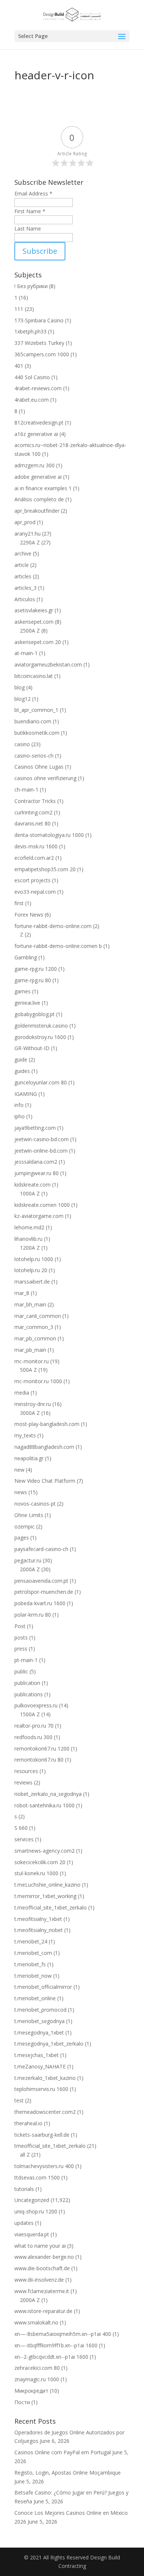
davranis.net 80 (32, 823)
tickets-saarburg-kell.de (42, 2135)
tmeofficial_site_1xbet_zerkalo (50, 2146)
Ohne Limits (29, 1515)
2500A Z (30, 631)
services (24, 1839)
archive (23, 553)
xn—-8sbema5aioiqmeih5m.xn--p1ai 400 (63, 2334)
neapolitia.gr (29, 1458)
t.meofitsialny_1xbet (38, 1919)
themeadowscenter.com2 (45, 2112)
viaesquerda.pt (32, 2234)
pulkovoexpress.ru (36, 1705)
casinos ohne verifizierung (45, 778)
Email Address (33, 193)
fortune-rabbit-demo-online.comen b (58, 946)
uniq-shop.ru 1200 (36, 2211)
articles (23, 576)
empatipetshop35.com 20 (45, 869)
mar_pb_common (35, 1338)
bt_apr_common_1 (36, 710)
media (22, 1393)
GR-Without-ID (32, 1048)
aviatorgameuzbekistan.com (48, 664)
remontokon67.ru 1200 (42, 1749)
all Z (25, 2155)
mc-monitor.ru (32, 1361)
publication (27, 1683)
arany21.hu (28, 534)
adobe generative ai (38, 477)
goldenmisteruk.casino (41, 1026)
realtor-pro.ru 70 (34, 1726)
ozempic (25, 1526)
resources (26, 1771)
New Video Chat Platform (45, 1481)
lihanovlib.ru (28, 1239)
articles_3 (25, 588)
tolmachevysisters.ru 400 (44, 2166)
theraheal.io (28, 2123)
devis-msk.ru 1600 (36, 846)
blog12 (23, 699)
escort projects (32, 880)
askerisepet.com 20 (38, 642)
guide (21, 1060)
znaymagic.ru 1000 (37, 2379)
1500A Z (30, 1714)
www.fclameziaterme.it (42, 2291)
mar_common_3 (34, 1327)
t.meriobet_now (33, 1976)
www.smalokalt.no (36, 2322)
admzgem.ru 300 (35, 465)
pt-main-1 (26, 1660)
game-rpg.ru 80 (33, 980)
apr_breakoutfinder (37, 511)
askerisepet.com (34, 622)
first (19, 903)
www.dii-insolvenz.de (39, 2280)
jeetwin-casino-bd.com (42, 1139)
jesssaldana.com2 (36, 1162)
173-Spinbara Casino (39, 320)
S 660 (21, 1828)
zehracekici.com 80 (37, 2368)
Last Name (28, 228)
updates (24, 2223)
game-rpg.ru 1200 (36, 969)
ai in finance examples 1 (43, 488)
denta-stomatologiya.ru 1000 (49, 835)
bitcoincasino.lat (34, 676)
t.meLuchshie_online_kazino (47, 1885)
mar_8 (22, 1293)
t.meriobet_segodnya (40, 2021)
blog (20, 687)
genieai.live (27, 1003)
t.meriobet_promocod (40, 2010)
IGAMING (26, 1094)
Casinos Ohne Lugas (39, 767)
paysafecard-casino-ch (41, 1549)
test (19, 2100)
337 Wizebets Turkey (39, 343)
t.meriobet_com (33, 1953)
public (21, 1671)
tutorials (24, 2189)
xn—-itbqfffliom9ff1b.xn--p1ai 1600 (56, 2345)
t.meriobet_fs (30, 1964)
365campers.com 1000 (42, 354)
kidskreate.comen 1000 (42, 1205)
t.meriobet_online (35, 1998)
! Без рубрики (31, 286)
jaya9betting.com (35, 1128)
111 (19, 309)
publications (29, 1694)
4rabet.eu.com (32, 400)
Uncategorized (32, 2200)
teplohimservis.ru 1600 (41, 2089)
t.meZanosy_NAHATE (40, 2066)
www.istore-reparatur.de (43, 2311)
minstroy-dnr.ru (33, 1404)
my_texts (25, 1435)
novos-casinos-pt (35, 1504)
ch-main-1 (26, 790)
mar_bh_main (30, 1304)
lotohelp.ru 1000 (34, 1259)
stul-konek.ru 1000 (36, 1873)
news (21, 1492)
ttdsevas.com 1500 (37, 2177)
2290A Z (30, 542)
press (21, 1649)
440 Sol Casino (32, 377)
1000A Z (30, 1193)
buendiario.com (33, 721)
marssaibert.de (32, 1282)
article (22, 565)
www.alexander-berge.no (44, 2257)
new (19, 1470)
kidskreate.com (32, 1185)
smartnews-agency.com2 (44, 1851)
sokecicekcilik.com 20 (40, 1862)
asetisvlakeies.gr (34, 610)
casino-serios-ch (34, 756)
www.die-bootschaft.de (42, 2268)
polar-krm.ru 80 (33, 1615)
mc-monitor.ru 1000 (38, 1381)
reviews (23, 1782)
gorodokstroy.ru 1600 (40, 1037)
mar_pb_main (30, 1350)
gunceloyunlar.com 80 (41, 1082)
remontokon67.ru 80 (39, 1760)
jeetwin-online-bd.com (41, 1151)
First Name (30, 211)
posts (21, 1637)
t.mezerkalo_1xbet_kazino (45, 2078)
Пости (22, 2402)
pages (22, 1538)
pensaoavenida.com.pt (41, 1581)
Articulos (25, 599)
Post (20, 1626)
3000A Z (30, 1413)
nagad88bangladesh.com (44, 1447)
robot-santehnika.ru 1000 (44, 1805)
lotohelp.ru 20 (31, 1270)
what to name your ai (40, 2246)
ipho (20, 1116)
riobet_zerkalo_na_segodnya (48, 1794)
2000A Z (30, 1569)
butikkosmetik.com (37, 733)
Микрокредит (31, 2391)
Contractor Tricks (35, 801)
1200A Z (30, 1248)
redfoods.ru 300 (33, 1737)
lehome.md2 (29, 1227)
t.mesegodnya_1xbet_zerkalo (49, 2044)
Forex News (29, 915)
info (19, 1105)
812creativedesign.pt (39, 423)
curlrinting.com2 (33, 812)
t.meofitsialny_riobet (39, 1930)
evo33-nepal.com (35, 892)
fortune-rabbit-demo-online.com (53, 926)
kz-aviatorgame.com (39, 1216)
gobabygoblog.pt (35, 1014)
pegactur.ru (28, 1560)
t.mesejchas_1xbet (37, 2055)
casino (22, 744)
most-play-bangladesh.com (47, 1424)
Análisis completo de (39, 499)
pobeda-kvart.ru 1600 (40, 1603)
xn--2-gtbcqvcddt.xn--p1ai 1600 (51, 2357)
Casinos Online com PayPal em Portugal (63, 2452)
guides (22, 1071)
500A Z (28, 1370)
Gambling (26, 957)
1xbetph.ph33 (30, 331)
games (23, 991)
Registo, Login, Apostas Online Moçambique (68, 2473)
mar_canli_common (38, 1316)
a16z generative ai (36, 434)
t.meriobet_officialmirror (43, 1987)
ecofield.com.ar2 (34, 858)
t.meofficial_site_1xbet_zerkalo (51, 1907)
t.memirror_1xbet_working (45, 1896)
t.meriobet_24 (31, 1941)
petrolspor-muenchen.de (44, 1592)
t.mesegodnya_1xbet (39, 2033)
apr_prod (25, 522)
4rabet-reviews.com (38, 388)
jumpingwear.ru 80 (37, 1173)
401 (19, 366)
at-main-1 (26, 653)
